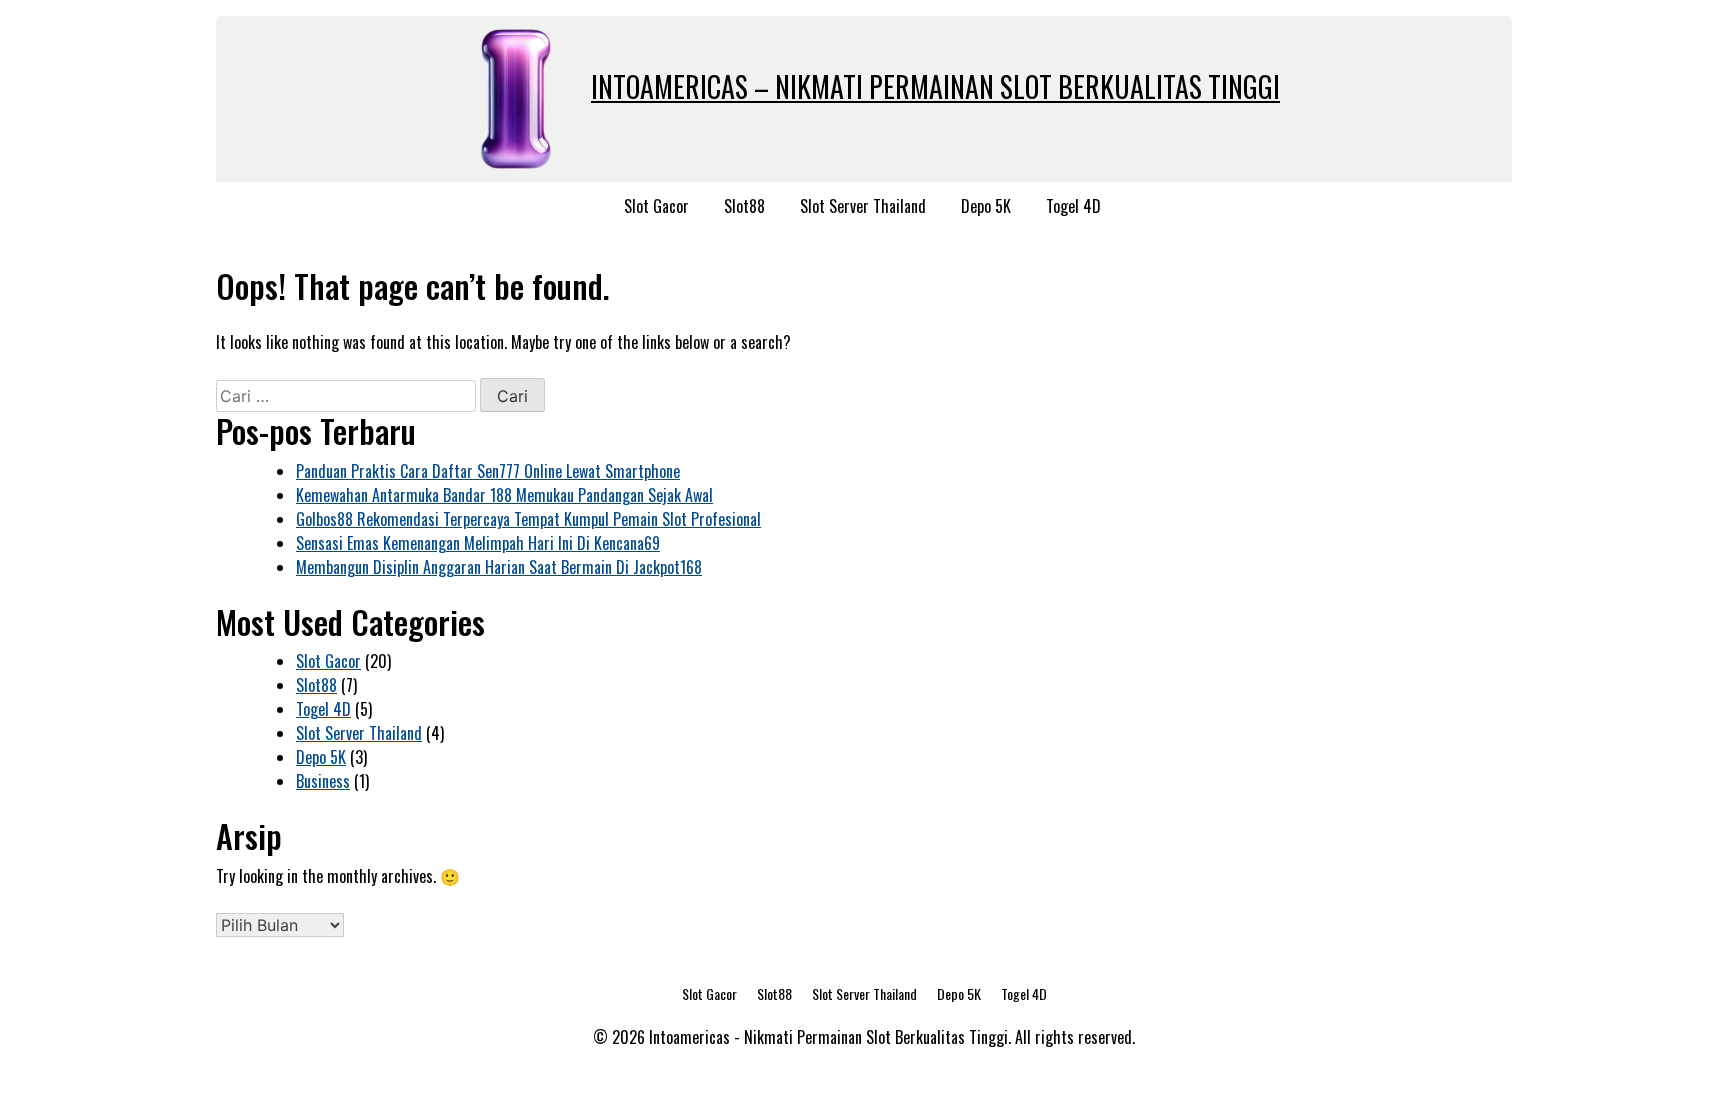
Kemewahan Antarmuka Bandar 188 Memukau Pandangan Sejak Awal (504, 495)
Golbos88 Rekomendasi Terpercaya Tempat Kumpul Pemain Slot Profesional (528, 519)
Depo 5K (986, 206)
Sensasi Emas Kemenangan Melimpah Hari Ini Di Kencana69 (478, 543)
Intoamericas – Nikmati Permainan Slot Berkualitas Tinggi (935, 86)
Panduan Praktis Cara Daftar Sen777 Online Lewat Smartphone (488, 471)
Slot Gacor (656, 206)
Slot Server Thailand (863, 206)
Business (323, 781)
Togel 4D (1073, 206)
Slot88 (744, 206)
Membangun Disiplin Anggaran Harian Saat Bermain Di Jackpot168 (499, 567)
